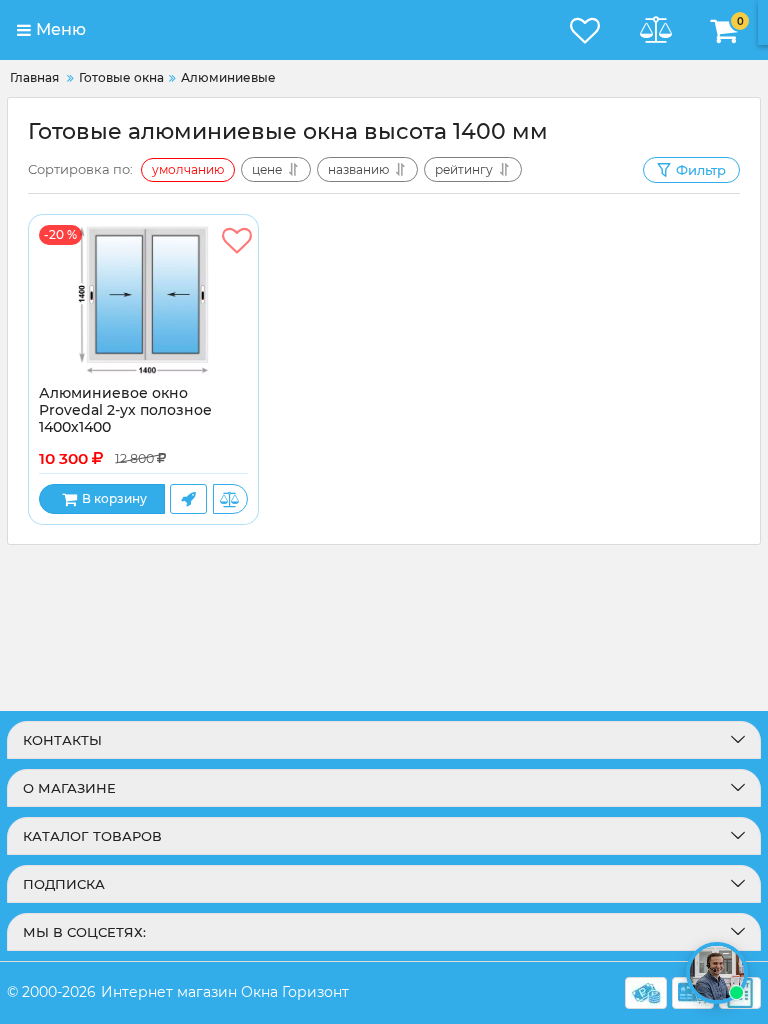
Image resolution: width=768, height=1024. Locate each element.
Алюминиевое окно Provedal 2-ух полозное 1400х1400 (125, 410)
